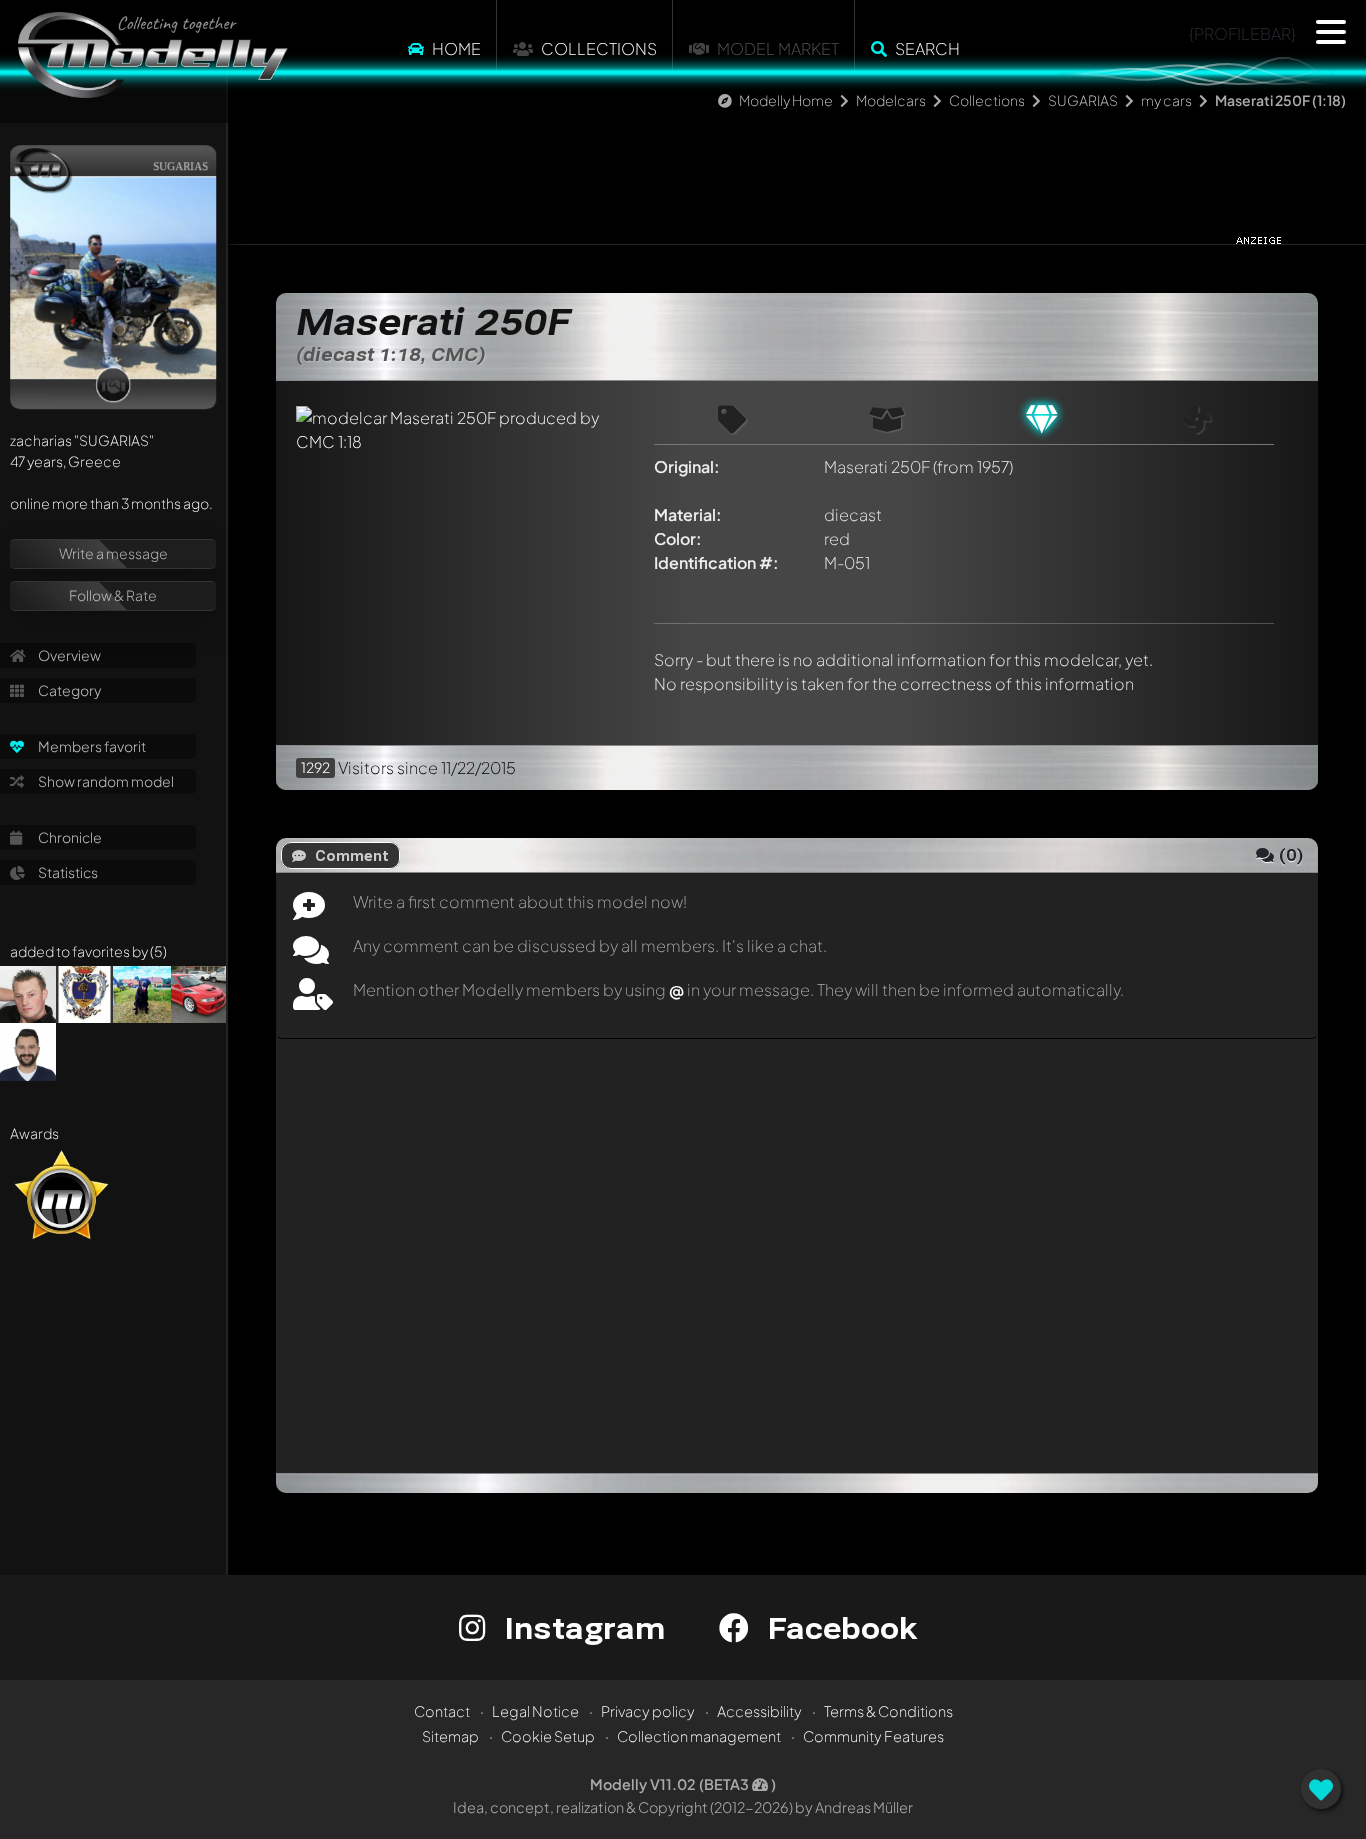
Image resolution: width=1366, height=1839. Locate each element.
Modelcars (891, 100)
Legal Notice (535, 1711)
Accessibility (759, 1711)
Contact (442, 1711)
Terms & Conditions (888, 1711)
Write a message (113, 553)
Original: (687, 466)
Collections (599, 48)
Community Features (873, 1736)
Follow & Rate (113, 595)
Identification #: (716, 562)
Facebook (838, 1627)
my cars (1166, 100)
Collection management (699, 1736)
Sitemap (450, 1736)
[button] (1331, 32)
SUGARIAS (1083, 100)
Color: (678, 538)
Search (927, 48)
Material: (688, 514)
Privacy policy (648, 1711)
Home (456, 48)
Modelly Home (786, 100)
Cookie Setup (548, 1736)
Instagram (580, 1627)
